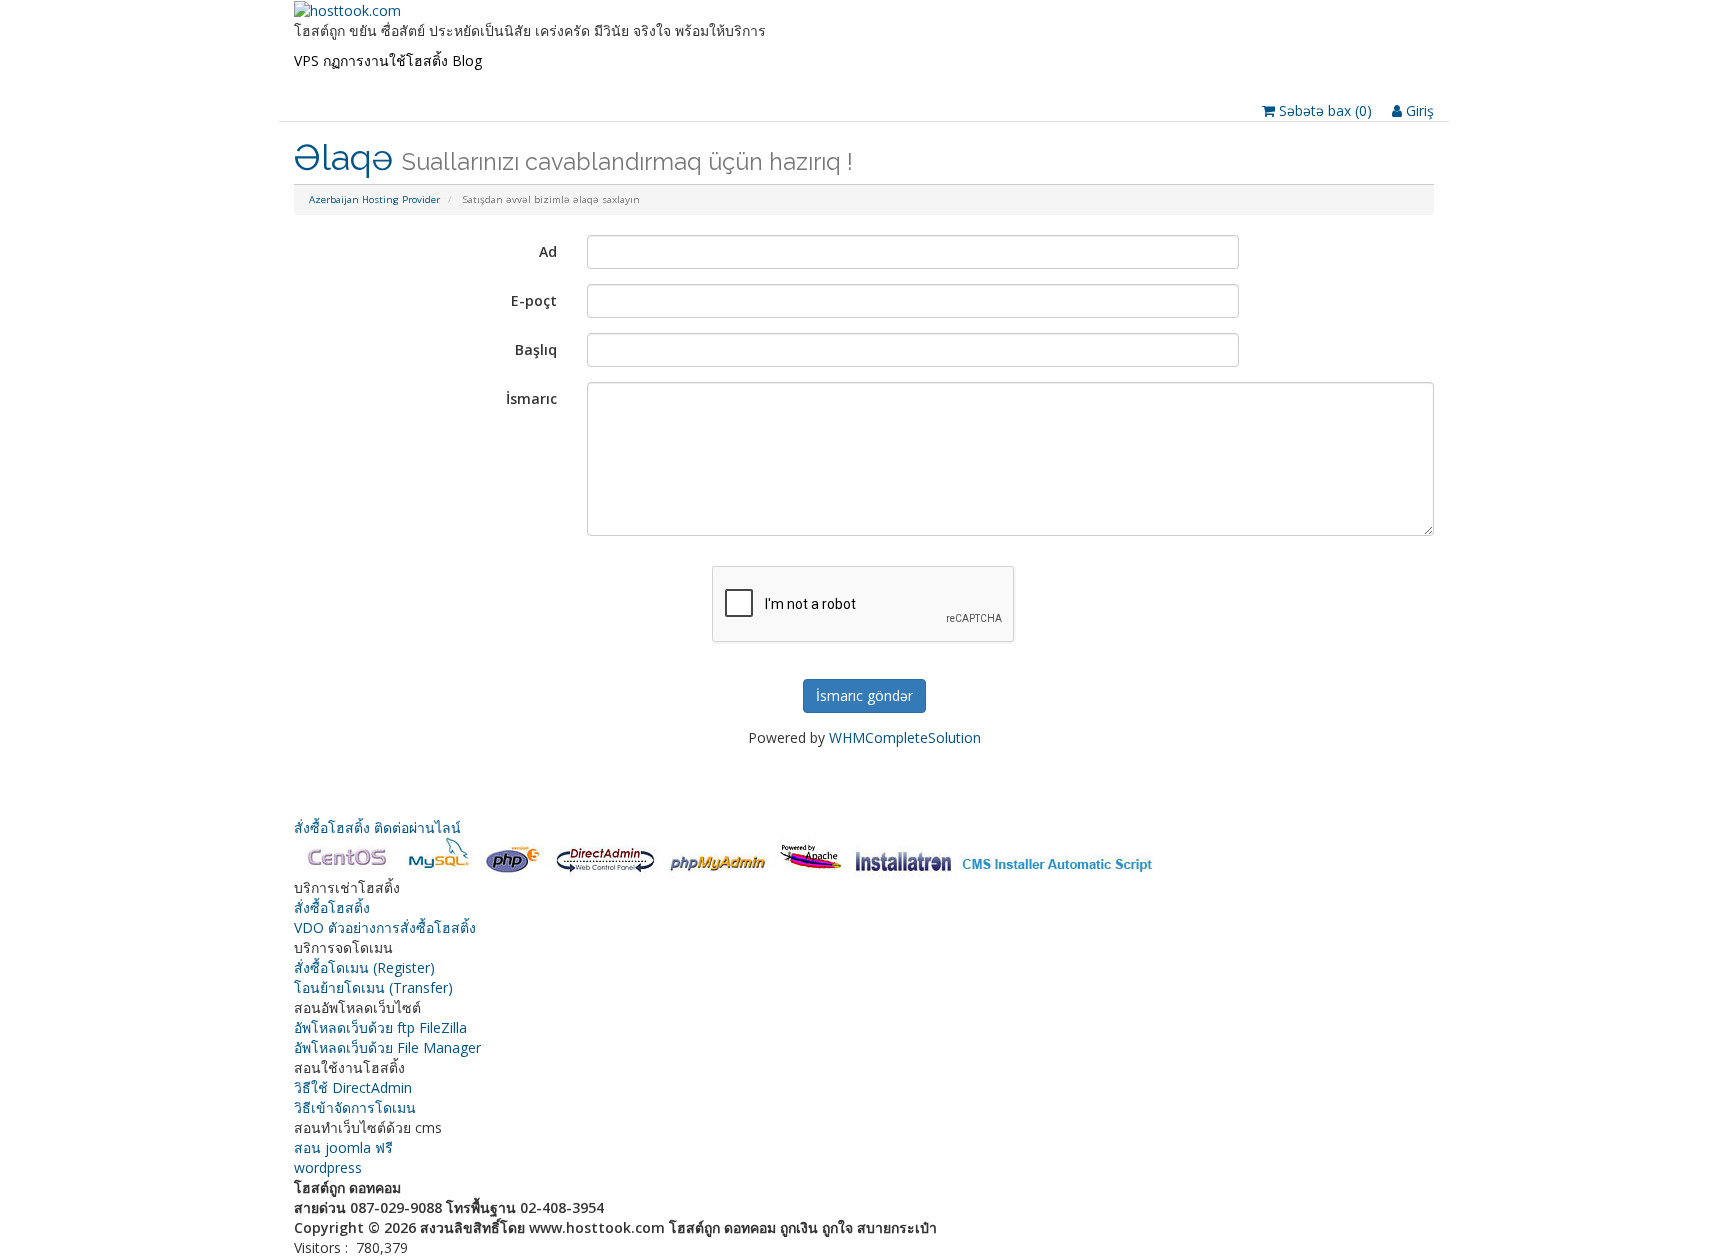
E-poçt (534, 300)
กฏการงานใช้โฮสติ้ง (385, 60)
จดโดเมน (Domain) (531, 80)
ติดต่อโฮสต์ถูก (901, 80)
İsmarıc (531, 398)
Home (314, 80)
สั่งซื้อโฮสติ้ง (334, 827)
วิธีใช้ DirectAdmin (353, 1087)
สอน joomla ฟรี (343, 1147)
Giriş (1418, 110)
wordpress (328, 1167)
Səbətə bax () (1323, 110)
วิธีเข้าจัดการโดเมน (355, 1107)
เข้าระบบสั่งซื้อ (642, 80)
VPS (306, 60)
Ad (548, 251)
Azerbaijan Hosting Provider (374, 199)
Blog (467, 60)
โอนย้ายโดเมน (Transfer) (373, 987)
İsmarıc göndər (864, 695)
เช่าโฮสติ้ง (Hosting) (402, 80)
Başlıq (536, 349)
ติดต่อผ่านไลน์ (417, 827)
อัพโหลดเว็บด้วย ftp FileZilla (380, 1027)
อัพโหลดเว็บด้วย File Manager (387, 1047)
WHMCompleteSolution (905, 737)
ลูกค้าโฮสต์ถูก (811, 80)
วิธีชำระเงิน (728, 80)
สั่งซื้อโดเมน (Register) (364, 967)
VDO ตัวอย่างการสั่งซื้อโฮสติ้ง (385, 927)
